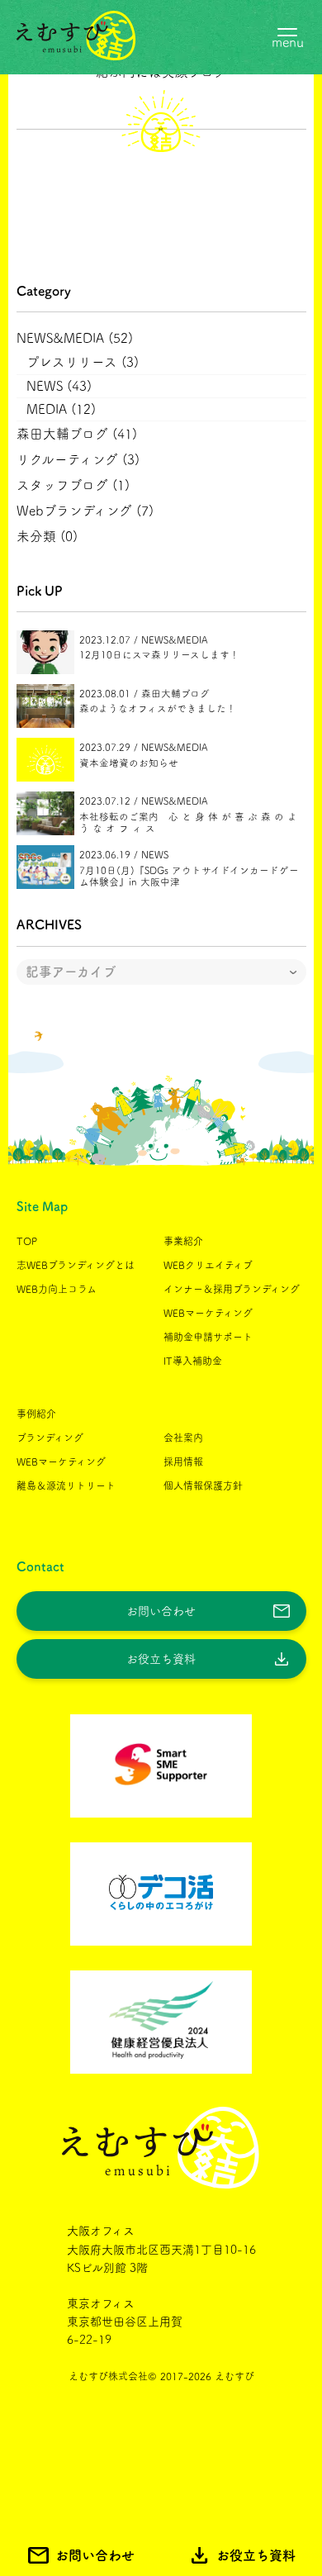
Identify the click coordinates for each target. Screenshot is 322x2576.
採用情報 (183, 1461)
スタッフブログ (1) (73, 485)
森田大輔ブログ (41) (77, 434)
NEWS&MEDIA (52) (75, 338)
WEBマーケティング (208, 1313)
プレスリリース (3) (83, 362)
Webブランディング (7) (85, 511)
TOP (27, 1241)
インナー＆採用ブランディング (232, 1289)
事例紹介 (36, 1414)
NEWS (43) (59, 386)
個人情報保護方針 (203, 1485)
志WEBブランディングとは (76, 1265)
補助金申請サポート (208, 1337)
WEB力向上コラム (57, 1289)
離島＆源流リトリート (66, 1485)
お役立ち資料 (161, 1659)
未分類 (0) (47, 536)
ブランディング (50, 1438)
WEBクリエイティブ (208, 1265)
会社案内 (183, 1438)
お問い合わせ (161, 1611)
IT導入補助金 (193, 1361)
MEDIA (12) (61, 409)
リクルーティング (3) (78, 459)
